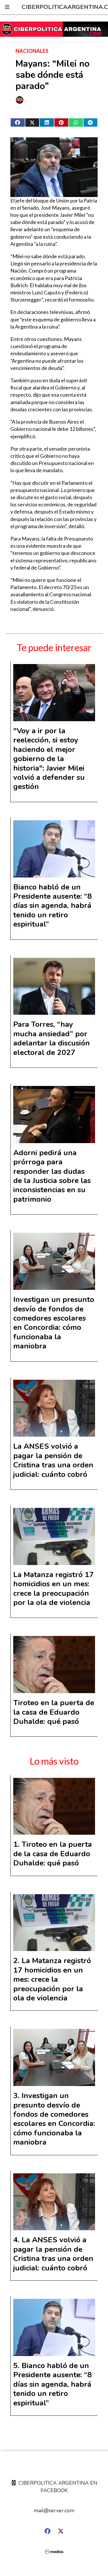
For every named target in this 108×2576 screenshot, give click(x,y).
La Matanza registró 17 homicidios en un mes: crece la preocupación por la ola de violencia (54, 1589)
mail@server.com (54, 2511)
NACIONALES (32, 51)
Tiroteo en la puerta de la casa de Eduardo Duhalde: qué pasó (54, 1712)
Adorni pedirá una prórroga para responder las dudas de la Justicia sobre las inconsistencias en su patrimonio (52, 1176)
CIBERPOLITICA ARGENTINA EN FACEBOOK (57, 2487)
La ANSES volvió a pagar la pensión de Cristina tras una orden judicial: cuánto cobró (53, 1460)
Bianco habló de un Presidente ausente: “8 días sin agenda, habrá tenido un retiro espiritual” (53, 906)
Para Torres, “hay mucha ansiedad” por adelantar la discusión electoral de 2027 (52, 1038)
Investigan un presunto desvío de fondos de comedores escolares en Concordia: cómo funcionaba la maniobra (54, 1323)
